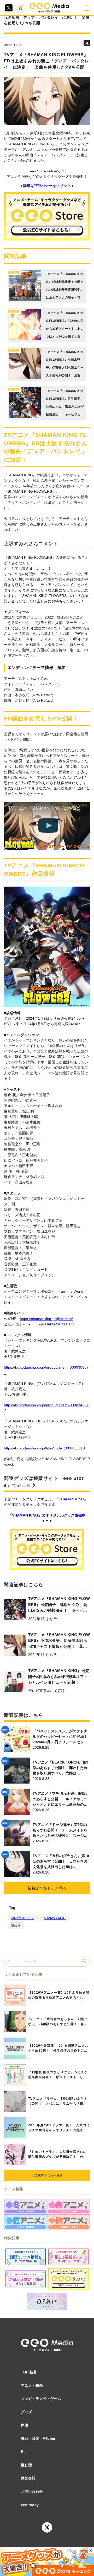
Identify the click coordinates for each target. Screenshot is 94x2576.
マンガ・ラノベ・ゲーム (41, 2399)
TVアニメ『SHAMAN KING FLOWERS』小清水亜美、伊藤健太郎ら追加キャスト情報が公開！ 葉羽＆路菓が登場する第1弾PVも (59, 1641)
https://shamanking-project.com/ (46, 1319)
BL (23, 2452)
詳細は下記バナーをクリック (47, 186)
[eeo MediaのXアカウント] (9, 8)
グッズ (26, 2412)
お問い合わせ (32, 2492)
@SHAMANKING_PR (57, 1324)
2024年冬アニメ (23, 1918)
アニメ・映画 (32, 2385)
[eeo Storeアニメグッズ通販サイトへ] (68, 2279)
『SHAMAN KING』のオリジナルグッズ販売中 (47, 1515)
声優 (25, 2425)
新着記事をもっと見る (47, 1888)
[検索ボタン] (84, 1961)
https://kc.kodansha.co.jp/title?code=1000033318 (44, 1448)
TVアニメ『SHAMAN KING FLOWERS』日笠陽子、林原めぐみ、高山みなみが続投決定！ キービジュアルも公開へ (59, 1605)
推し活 (26, 2465)
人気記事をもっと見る (47, 2176)
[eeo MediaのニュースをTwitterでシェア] (87, 43)
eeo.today (30, 2505)
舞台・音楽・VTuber (38, 2438)
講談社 (16, 1926)
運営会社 (28, 2478)
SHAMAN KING (71, 1499)
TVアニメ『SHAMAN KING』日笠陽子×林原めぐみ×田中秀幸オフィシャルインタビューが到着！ (59, 1676)
